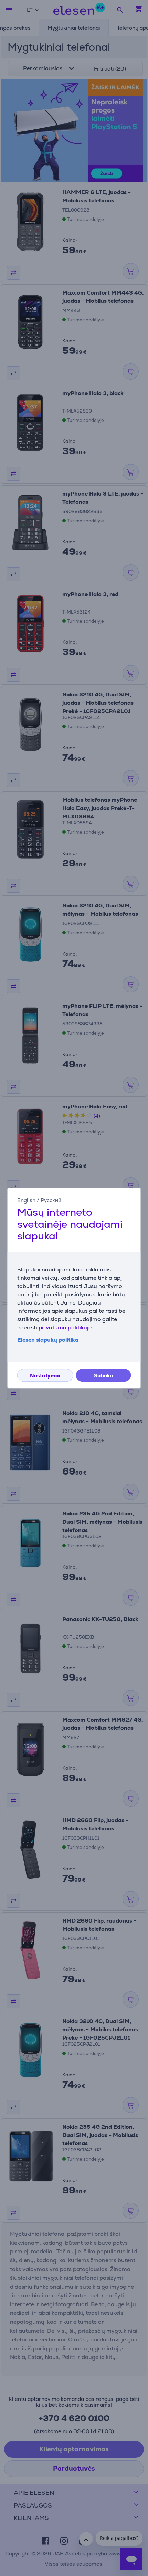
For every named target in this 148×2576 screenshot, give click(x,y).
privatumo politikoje (65, 1327)
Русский (51, 1200)
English (26, 1200)
